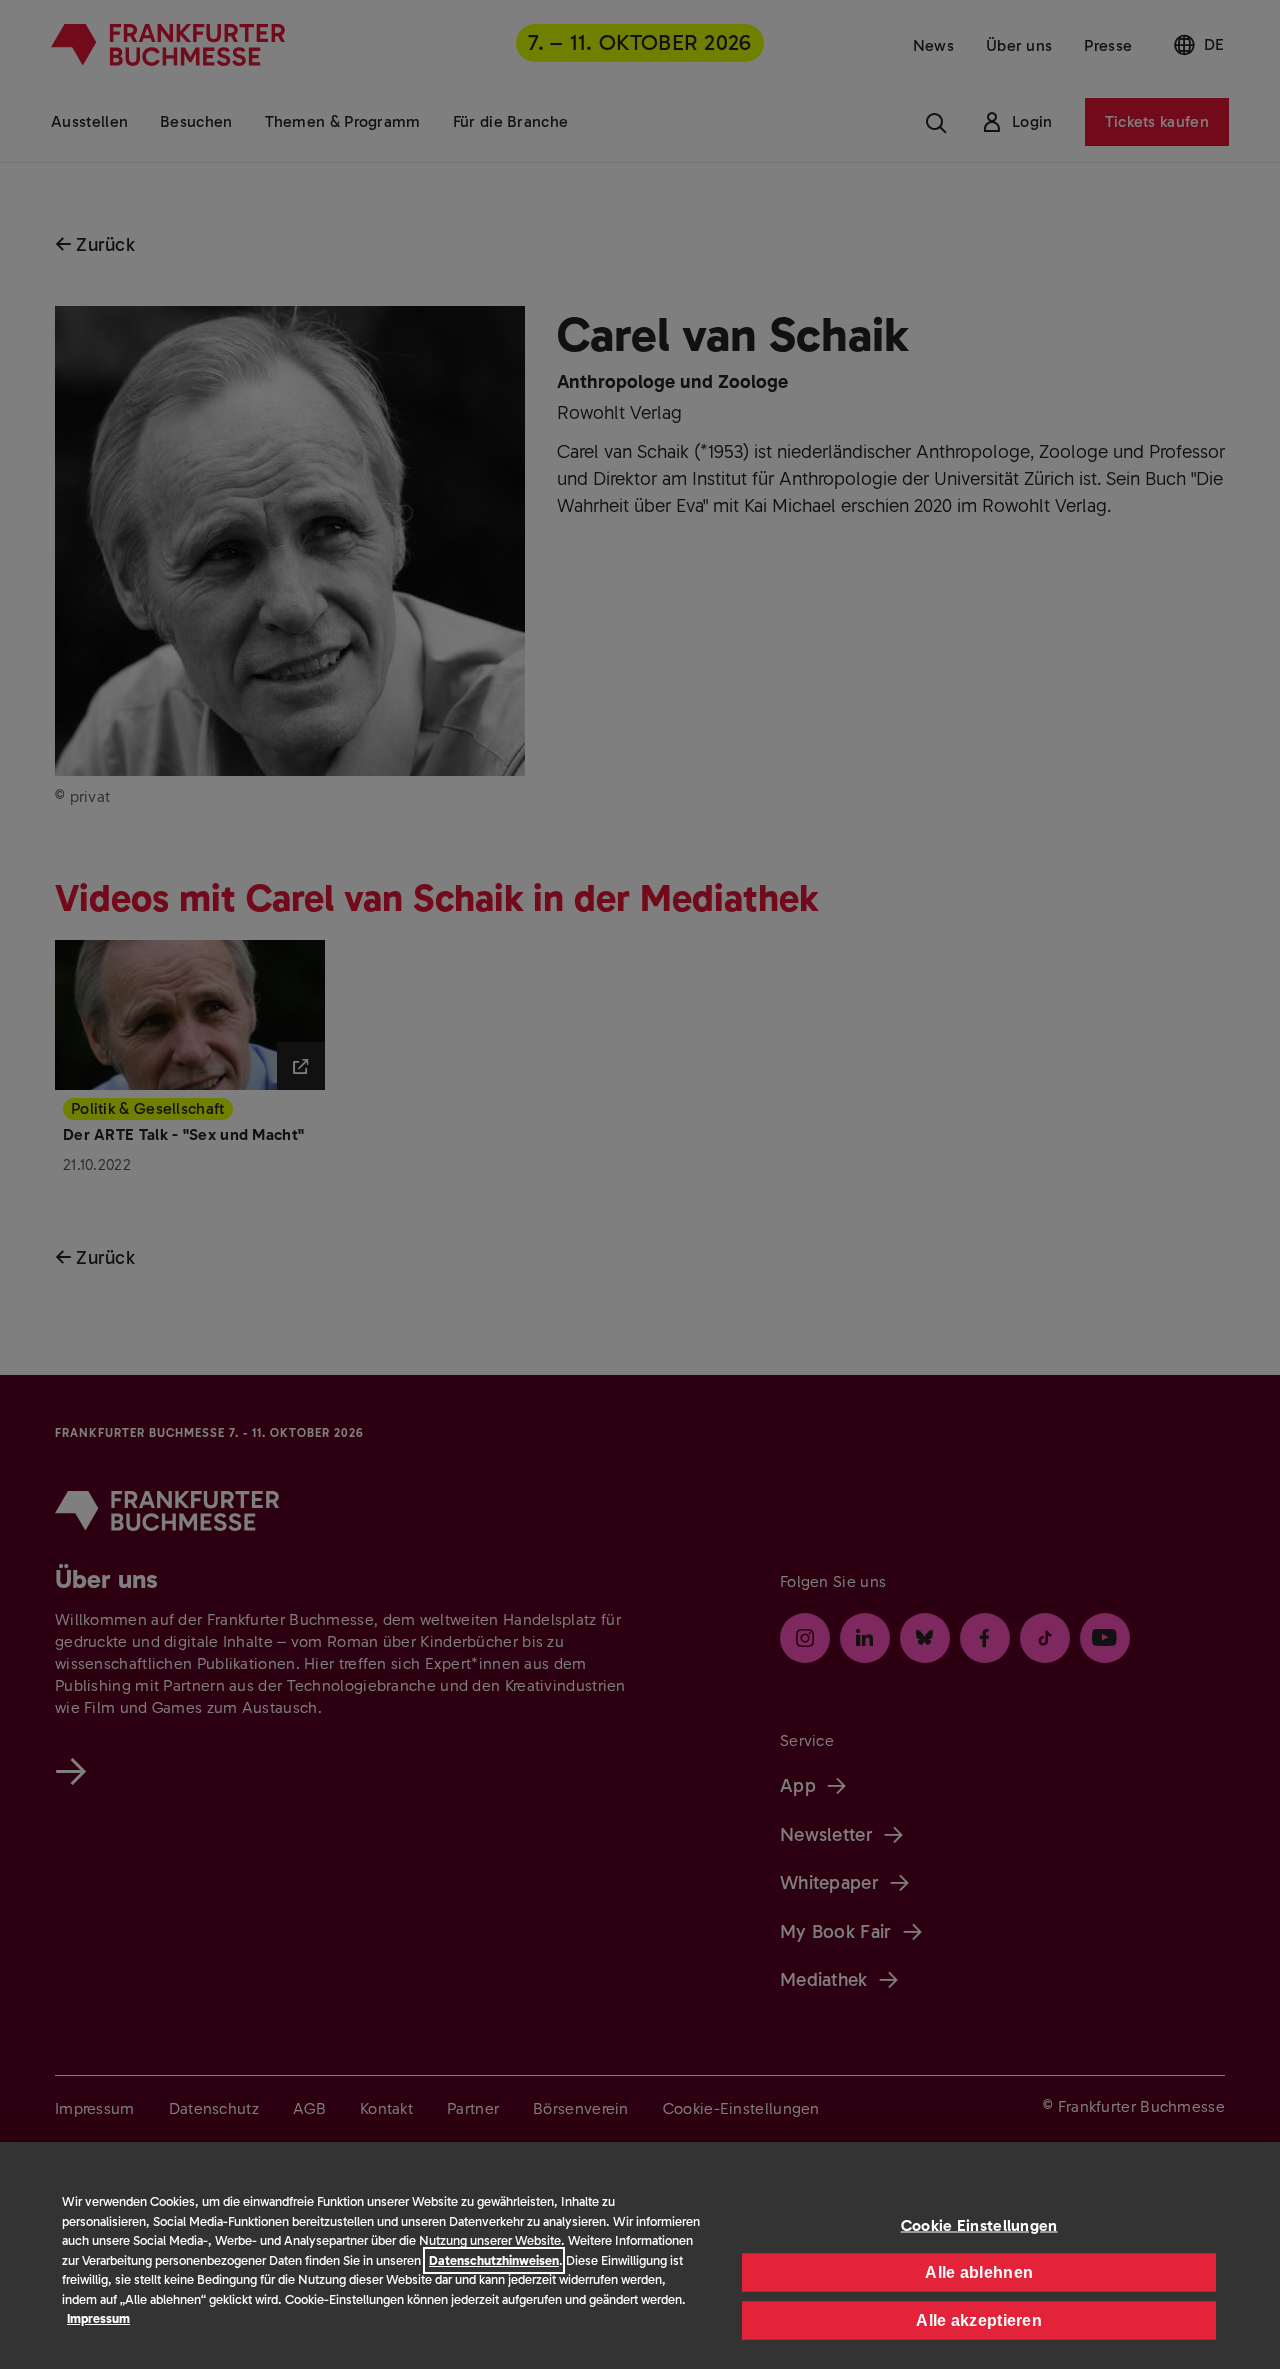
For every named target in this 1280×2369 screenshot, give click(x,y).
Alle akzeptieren (979, 2319)
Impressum (98, 2318)
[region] (640, 2255)
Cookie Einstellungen (979, 2224)
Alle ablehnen (979, 2271)
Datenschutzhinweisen (494, 2260)
